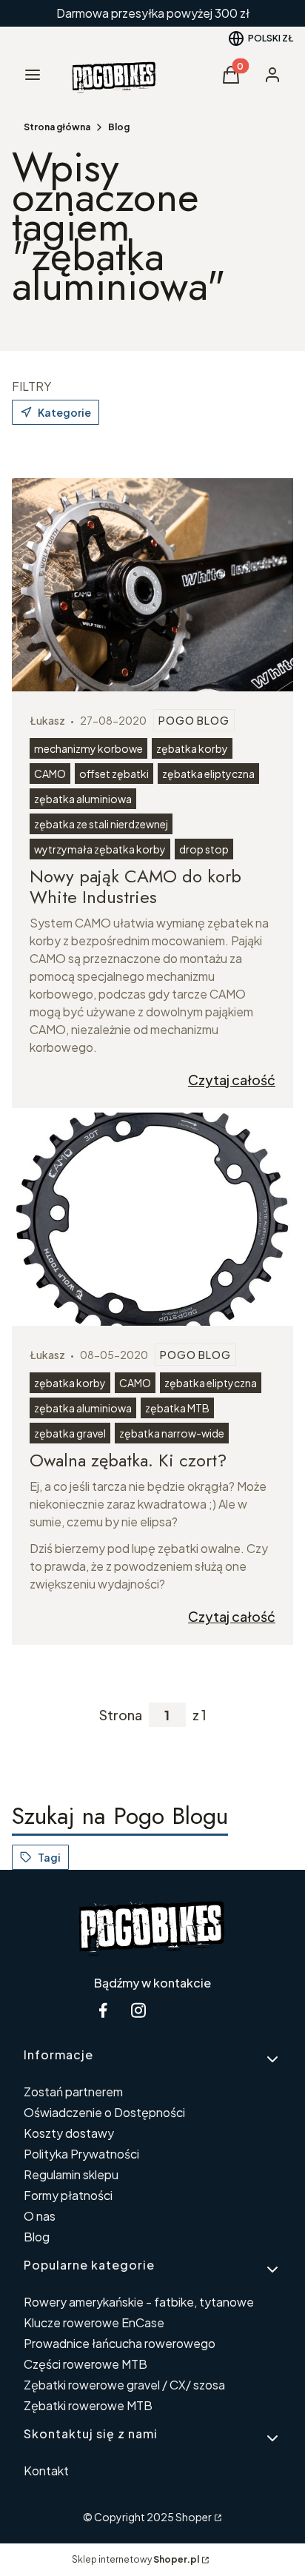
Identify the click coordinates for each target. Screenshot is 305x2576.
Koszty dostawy (69, 2133)
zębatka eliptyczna (208, 774)
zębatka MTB (177, 1408)
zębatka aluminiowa (83, 799)
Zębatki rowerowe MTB (88, 2405)
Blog (119, 127)
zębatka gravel (70, 1433)
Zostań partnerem (73, 2092)
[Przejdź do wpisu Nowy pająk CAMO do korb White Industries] (152, 585)
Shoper (194, 2517)
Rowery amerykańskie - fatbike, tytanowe (139, 2302)
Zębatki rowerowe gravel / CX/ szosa (124, 2385)
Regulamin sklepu (71, 2174)
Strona (121, 1715)
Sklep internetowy (135, 2559)
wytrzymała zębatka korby (100, 849)
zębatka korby (192, 748)
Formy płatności (68, 2195)
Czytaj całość (232, 1080)
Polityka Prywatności (81, 2154)
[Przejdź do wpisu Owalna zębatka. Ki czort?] (152, 1219)
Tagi (49, 1857)
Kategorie (64, 412)
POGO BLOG (194, 720)
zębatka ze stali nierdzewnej (101, 824)
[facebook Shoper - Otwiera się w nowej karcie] (103, 2010)
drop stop (204, 849)
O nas (40, 2216)
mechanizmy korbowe (88, 748)
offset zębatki (114, 774)
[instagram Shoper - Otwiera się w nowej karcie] (138, 2010)
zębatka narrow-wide (172, 1433)
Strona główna (57, 127)
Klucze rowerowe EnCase (94, 2322)
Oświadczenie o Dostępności (104, 2112)
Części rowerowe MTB (86, 2364)
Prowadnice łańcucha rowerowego (120, 2343)
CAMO (50, 774)
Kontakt (46, 2471)
